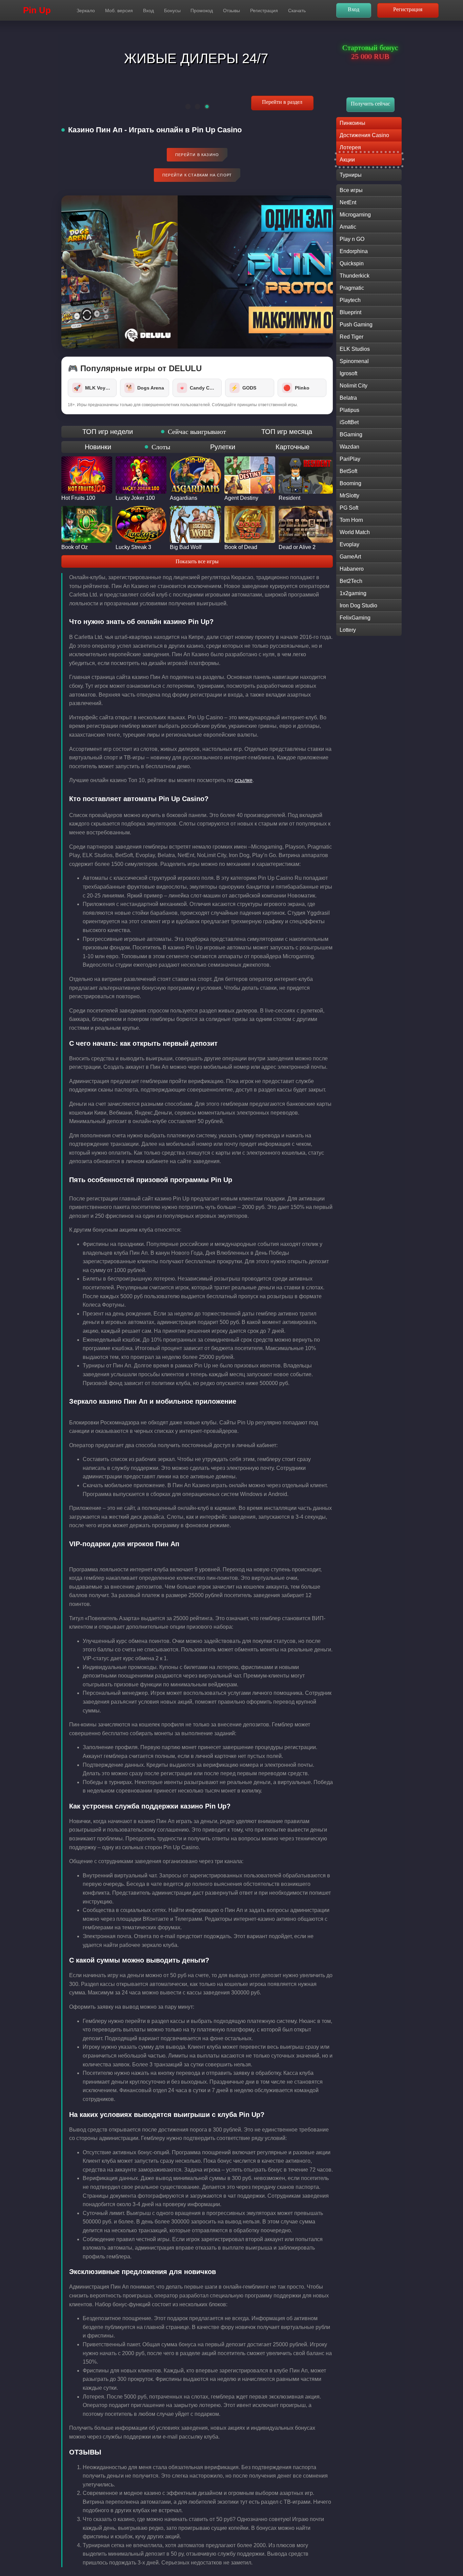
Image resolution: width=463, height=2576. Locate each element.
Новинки (98, 447)
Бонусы (172, 11)
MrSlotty (349, 496)
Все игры (351, 190)
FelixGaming (355, 618)
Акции (347, 160)
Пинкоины (353, 123)
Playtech (350, 300)
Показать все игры (197, 561)
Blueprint (350, 312)
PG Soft (349, 508)
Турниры (351, 175)
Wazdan (349, 447)
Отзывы (231, 11)
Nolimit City (354, 386)
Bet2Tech (351, 581)
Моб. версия (119, 11)
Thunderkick (355, 276)
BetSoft (348, 471)
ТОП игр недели (108, 432)
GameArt (350, 557)
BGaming (351, 434)
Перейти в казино (197, 155)
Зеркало (86, 11)
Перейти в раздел (283, 102)
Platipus (349, 410)
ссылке (244, 780)
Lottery (348, 630)
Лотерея (350, 147)
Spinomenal (354, 361)
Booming (350, 483)
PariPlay (350, 459)
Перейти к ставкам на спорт (197, 175)
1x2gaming (353, 593)
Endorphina (354, 251)
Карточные (293, 447)
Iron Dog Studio (358, 605)
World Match (355, 532)
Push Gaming (356, 325)
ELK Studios (355, 349)
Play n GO (352, 239)
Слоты (161, 447)
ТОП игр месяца (287, 432)
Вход (148, 11)
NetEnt (348, 202)
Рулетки (223, 447)
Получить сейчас (370, 104)
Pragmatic (352, 288)
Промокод (202, 11)
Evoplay (349, 544)
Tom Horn (351, 520)
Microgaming (355, 215)
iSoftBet (349, 422)
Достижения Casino (364, 135)
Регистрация (264, 11)
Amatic (348, 227)
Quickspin (352, 263)
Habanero (352, 569)
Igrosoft (348, 373)
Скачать (297, 11)
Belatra (348, 398)
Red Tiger (351, 337)
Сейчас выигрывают (197, 432)
